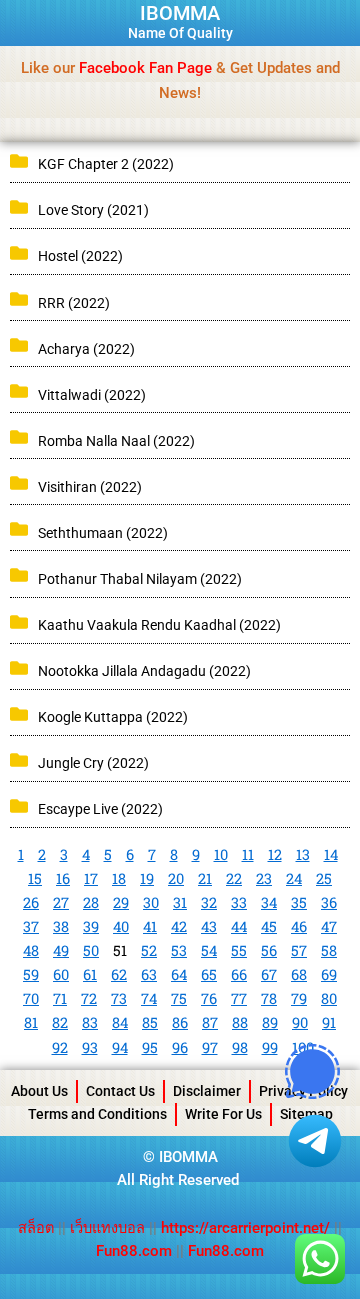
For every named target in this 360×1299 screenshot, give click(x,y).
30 (151, 902)
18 (119, 878)
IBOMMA (180, 13)
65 (209, 974)
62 (119, 974)
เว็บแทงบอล (109, 1228)
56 (269, 950)
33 (239, 902)
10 (221, 854)
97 (210, 1047)
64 (179, 974)
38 (61, 926)
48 (31, 950)
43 (209, 926)
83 (90, 1022)
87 (210, 1022)
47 (329, 926)
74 (149, 998)
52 (149, 950)
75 (179, 998)
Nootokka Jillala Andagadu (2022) (144, 671)
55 (239, 950)
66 (239, 974)
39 (91, 926)
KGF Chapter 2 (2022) (106, 164)
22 (234, 878)
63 (149, 974)
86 (180, 1022)
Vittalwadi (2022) (92, 395)
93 (90, 1047)
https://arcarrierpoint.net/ (245, 1228)
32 (209, 902)
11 (248, 854)
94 (120, 1047)
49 (61, 950)
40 (121, 926)
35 (299, 902)
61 (90, 974)
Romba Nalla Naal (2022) (116, 441)
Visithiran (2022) (90, 487)
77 (239, 998)
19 (147, 878)
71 (60, 998)
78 (269, 998)
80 (329, 998)
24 (294, 878)
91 (329, 1022)
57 (299, 950)
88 (240, 1022)
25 (324, 878)
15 (35, 878)
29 (121, 902)
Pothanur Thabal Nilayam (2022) (140, 579)
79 (299, 998)
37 (31, 926)
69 (329, 974)
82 (60, 1022)
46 (299, 926)
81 (31, 1022)
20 (176, 878)
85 (150, 1022)
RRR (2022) (74, 303)
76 (209, 998)
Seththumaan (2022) (103, 533)
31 (180, 902)
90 (300, 1022)
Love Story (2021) (93, 210)
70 (31, 998)
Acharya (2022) (86, 349)
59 (31, 974)
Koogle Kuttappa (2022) (113, 717)
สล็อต (38, 1228)
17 (91, 878)
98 (240, 1047)
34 (269, 902)
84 (120, 1022)
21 (205, 878)
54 (209, 950)
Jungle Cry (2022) (93, 763)
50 (91, 950)
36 (329, 902)
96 (180, 1047)
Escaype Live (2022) (100, 809)
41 (150, 926)
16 (63, 878)
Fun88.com (134, 1251)
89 (270, 1022)
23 (264, 878)
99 (270, 1047)
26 (31, 902)
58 (329, 950)
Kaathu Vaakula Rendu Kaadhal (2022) (159, 625)
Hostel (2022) (80, 256)
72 (89, 998)
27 (61, 902)
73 (119, 998)
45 (269, 926)
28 (91, 902)
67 (269, 974)
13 (303, 854)
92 (60, 1047)
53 (179, 950)
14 (331, 854)
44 (239, 926)
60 (61, 974)
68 (299, 974)
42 (179, 926)
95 (150, 1047)
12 (275, 854)
